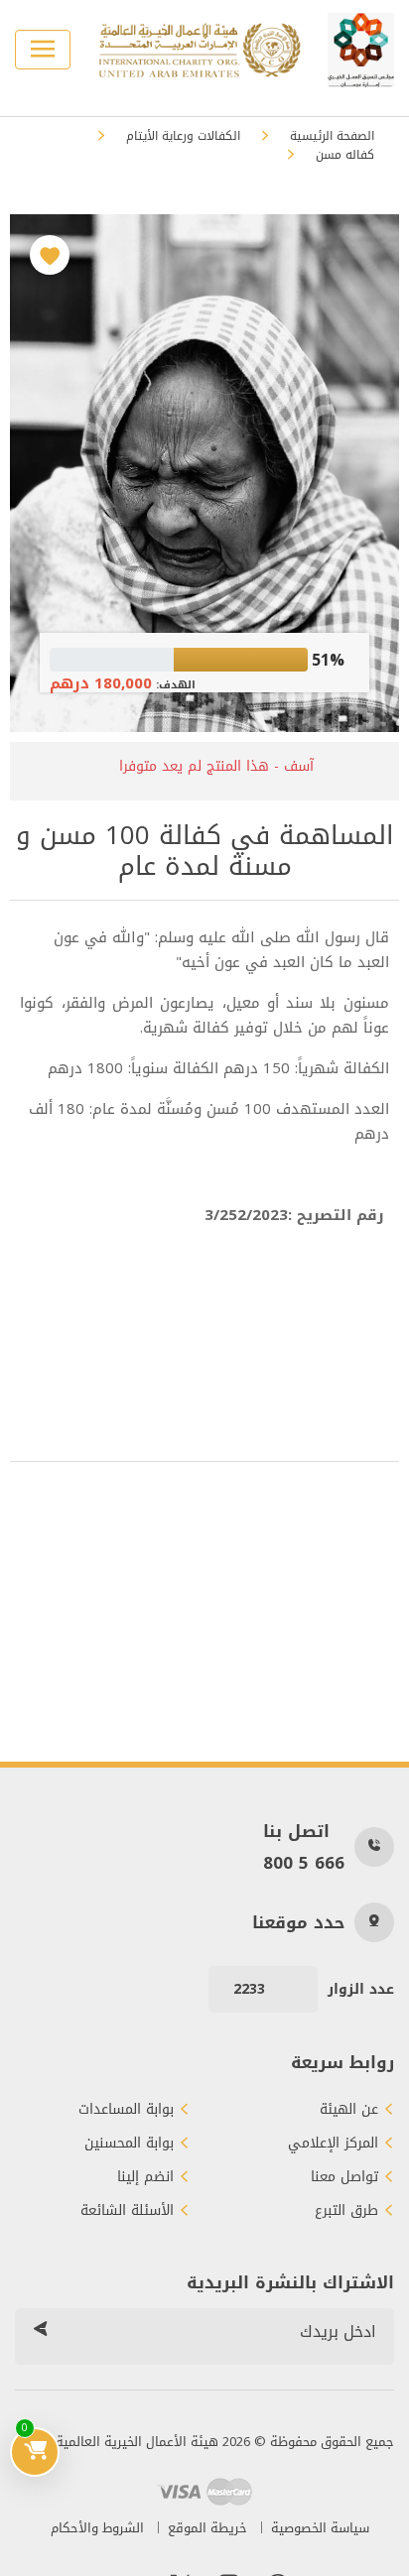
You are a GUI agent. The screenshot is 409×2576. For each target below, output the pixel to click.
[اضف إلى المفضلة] (50, 255)
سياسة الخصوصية (320, 2528)
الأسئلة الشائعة (127, 2211)
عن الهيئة (349, 2110)
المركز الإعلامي (333, 2144)
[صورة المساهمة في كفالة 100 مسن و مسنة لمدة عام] (204, 473)
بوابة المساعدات (126, 2110)
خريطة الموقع (207, 2528)
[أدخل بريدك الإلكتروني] (40, 2332)
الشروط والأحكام (97, 2528)
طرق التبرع (346, 2211)
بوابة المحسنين (129, 2144)
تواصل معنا (344, 2177)
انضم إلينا (145, 2177)
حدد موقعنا (298, 1922)
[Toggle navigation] (43, 50)
